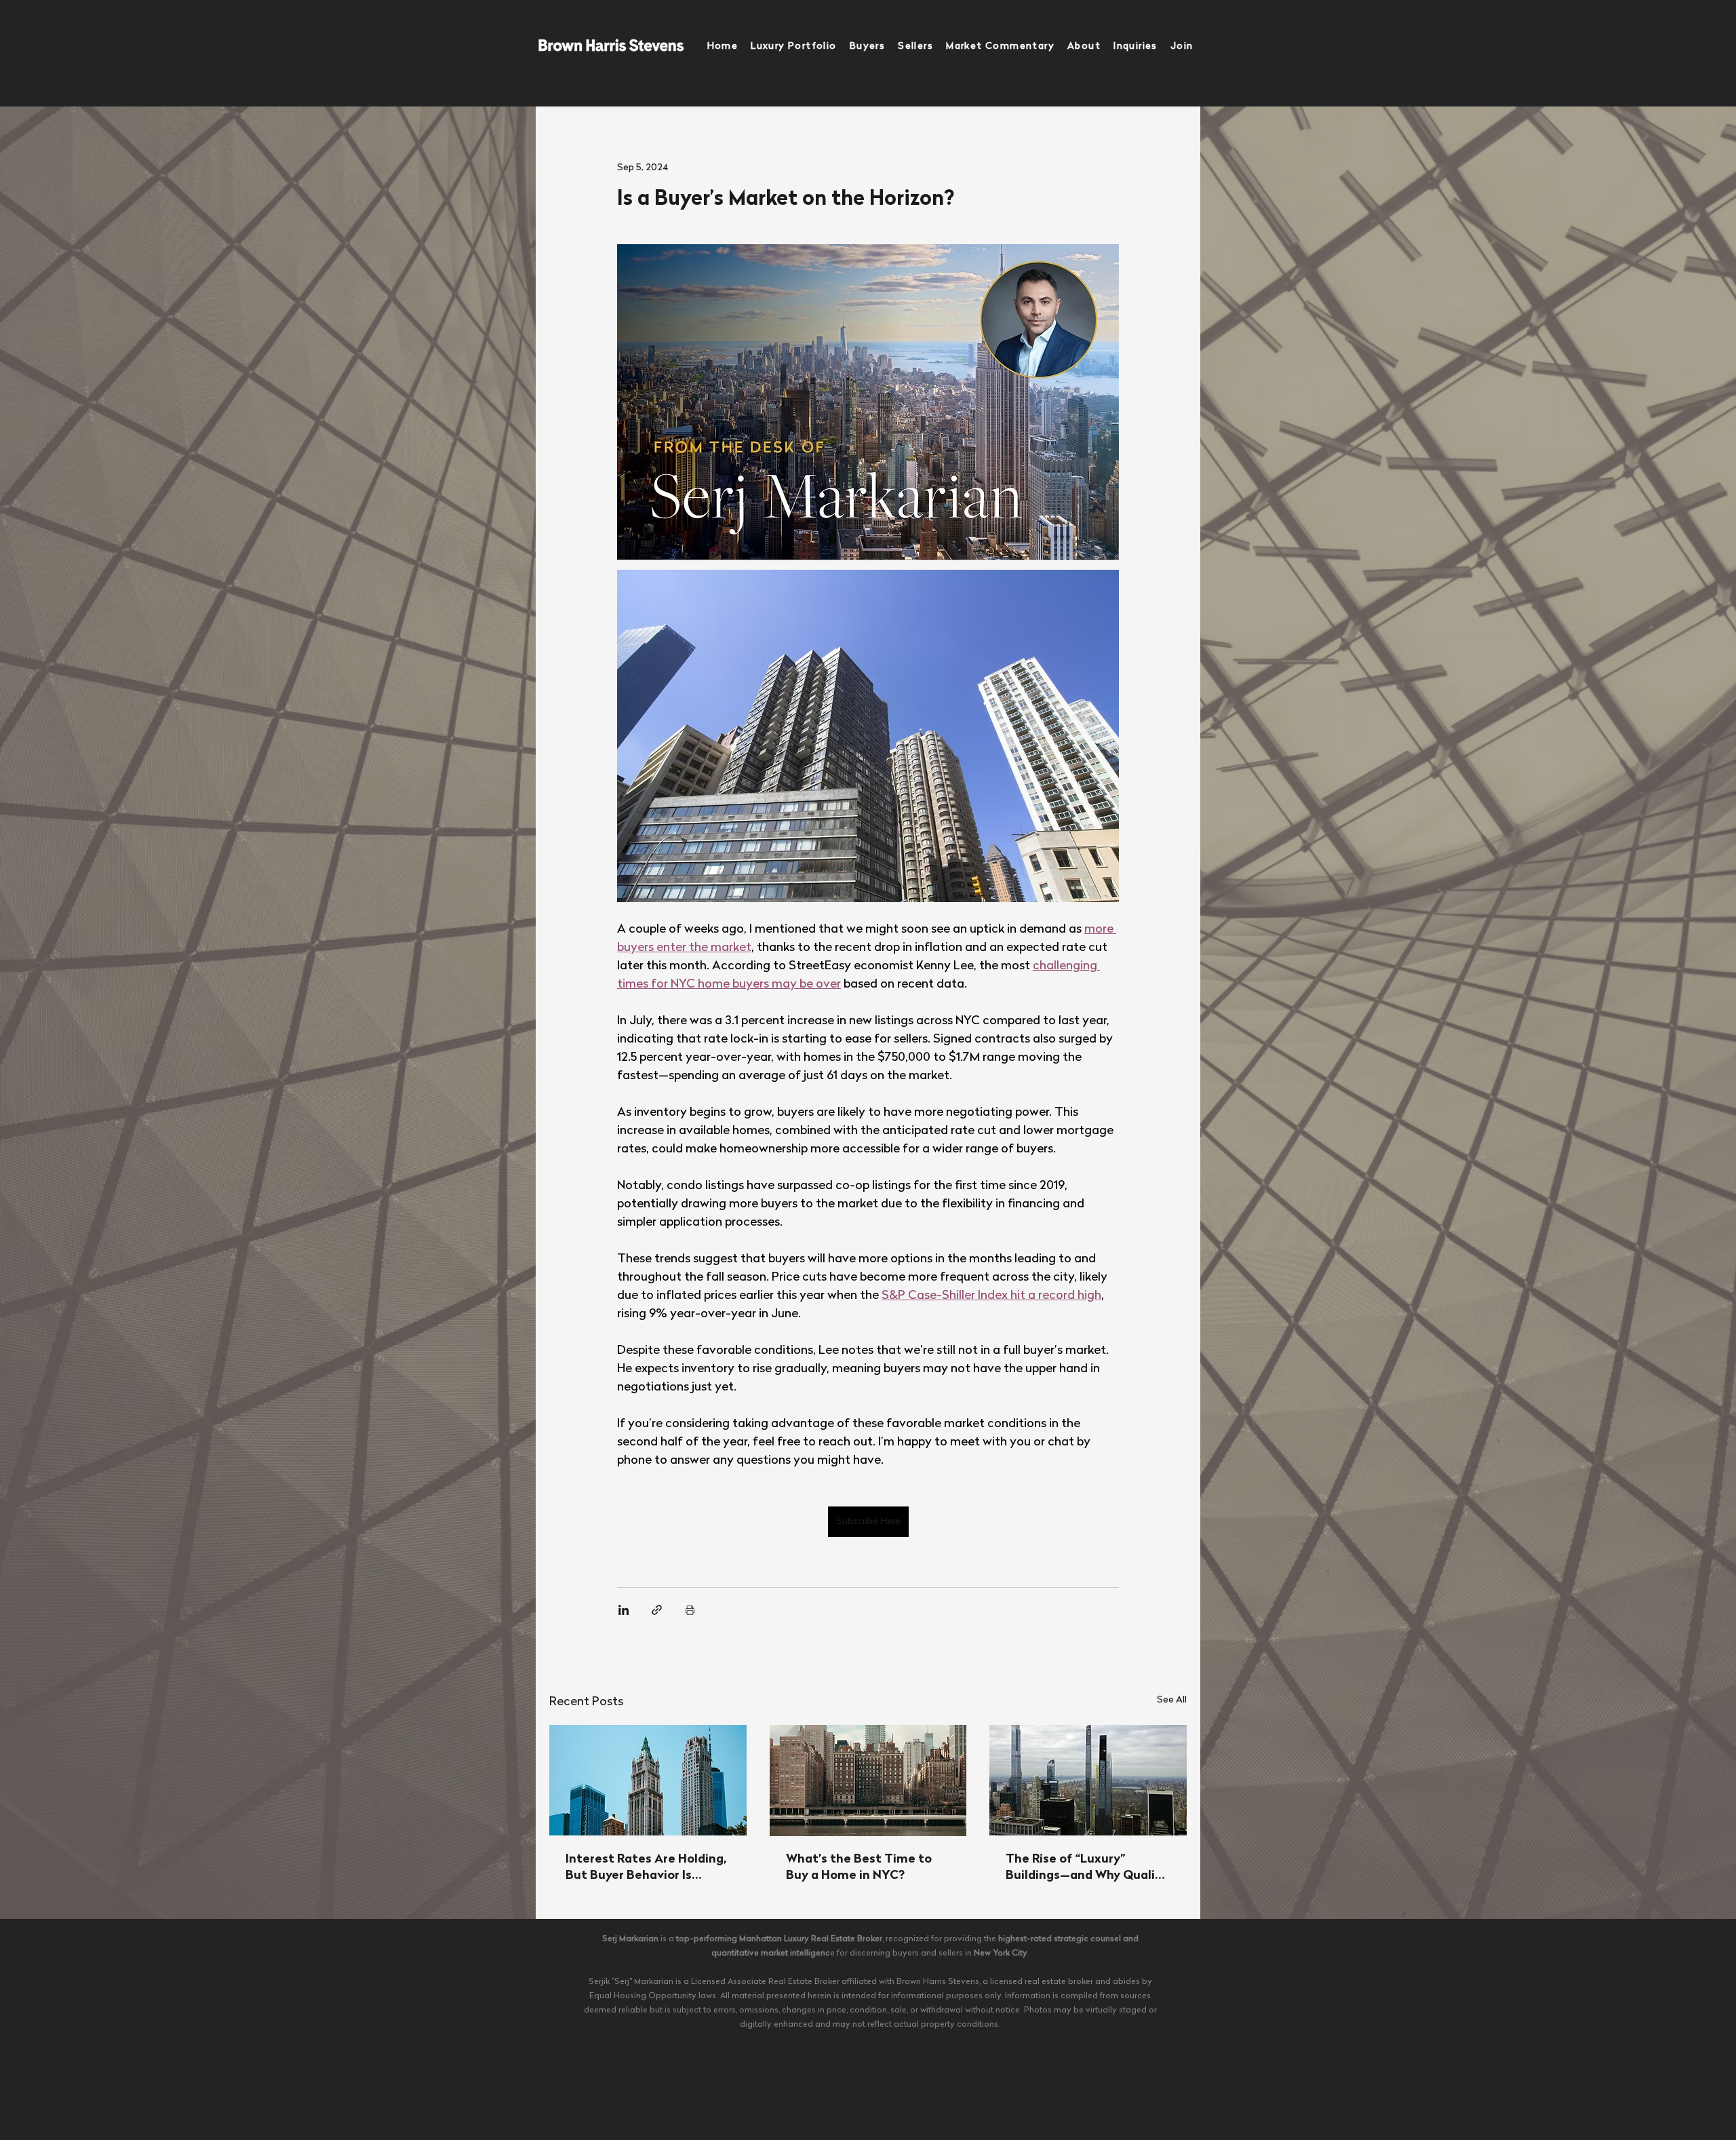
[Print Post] (690, 1610)
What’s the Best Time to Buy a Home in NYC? (859, 1868)
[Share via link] (657, 1610)
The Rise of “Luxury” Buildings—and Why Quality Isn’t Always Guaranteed (1087, 1869)
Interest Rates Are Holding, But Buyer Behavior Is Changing (646, 1869)
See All (1172, 1700)
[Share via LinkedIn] (624, 1610)
